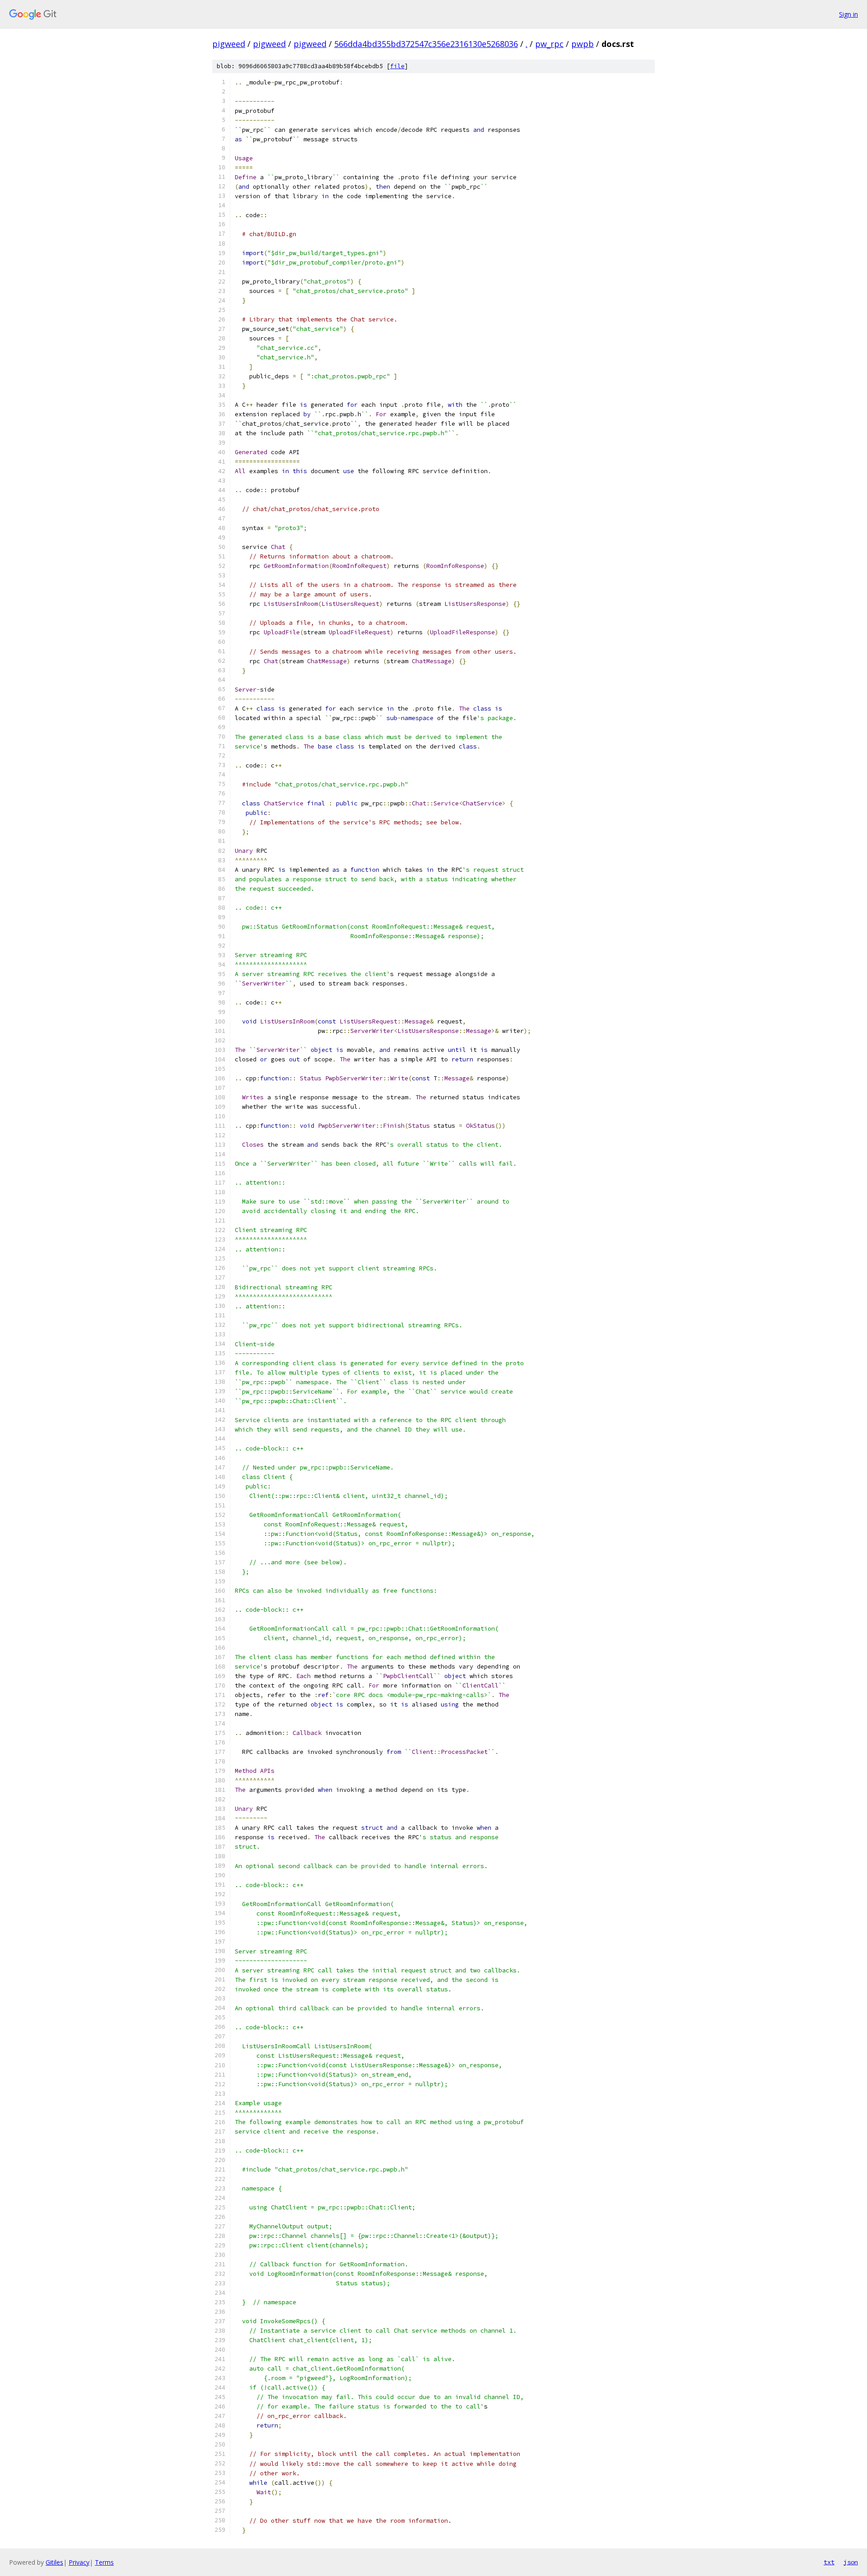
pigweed (229, 44)
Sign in (848, 14)
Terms (104, 2562)
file (397, 66)
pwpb (583, 44)
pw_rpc (549, 44)
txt (829, 2562)
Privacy (79, 2562)
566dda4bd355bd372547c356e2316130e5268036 (426, 44)
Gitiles (54, 2562)
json (851, 2562)
